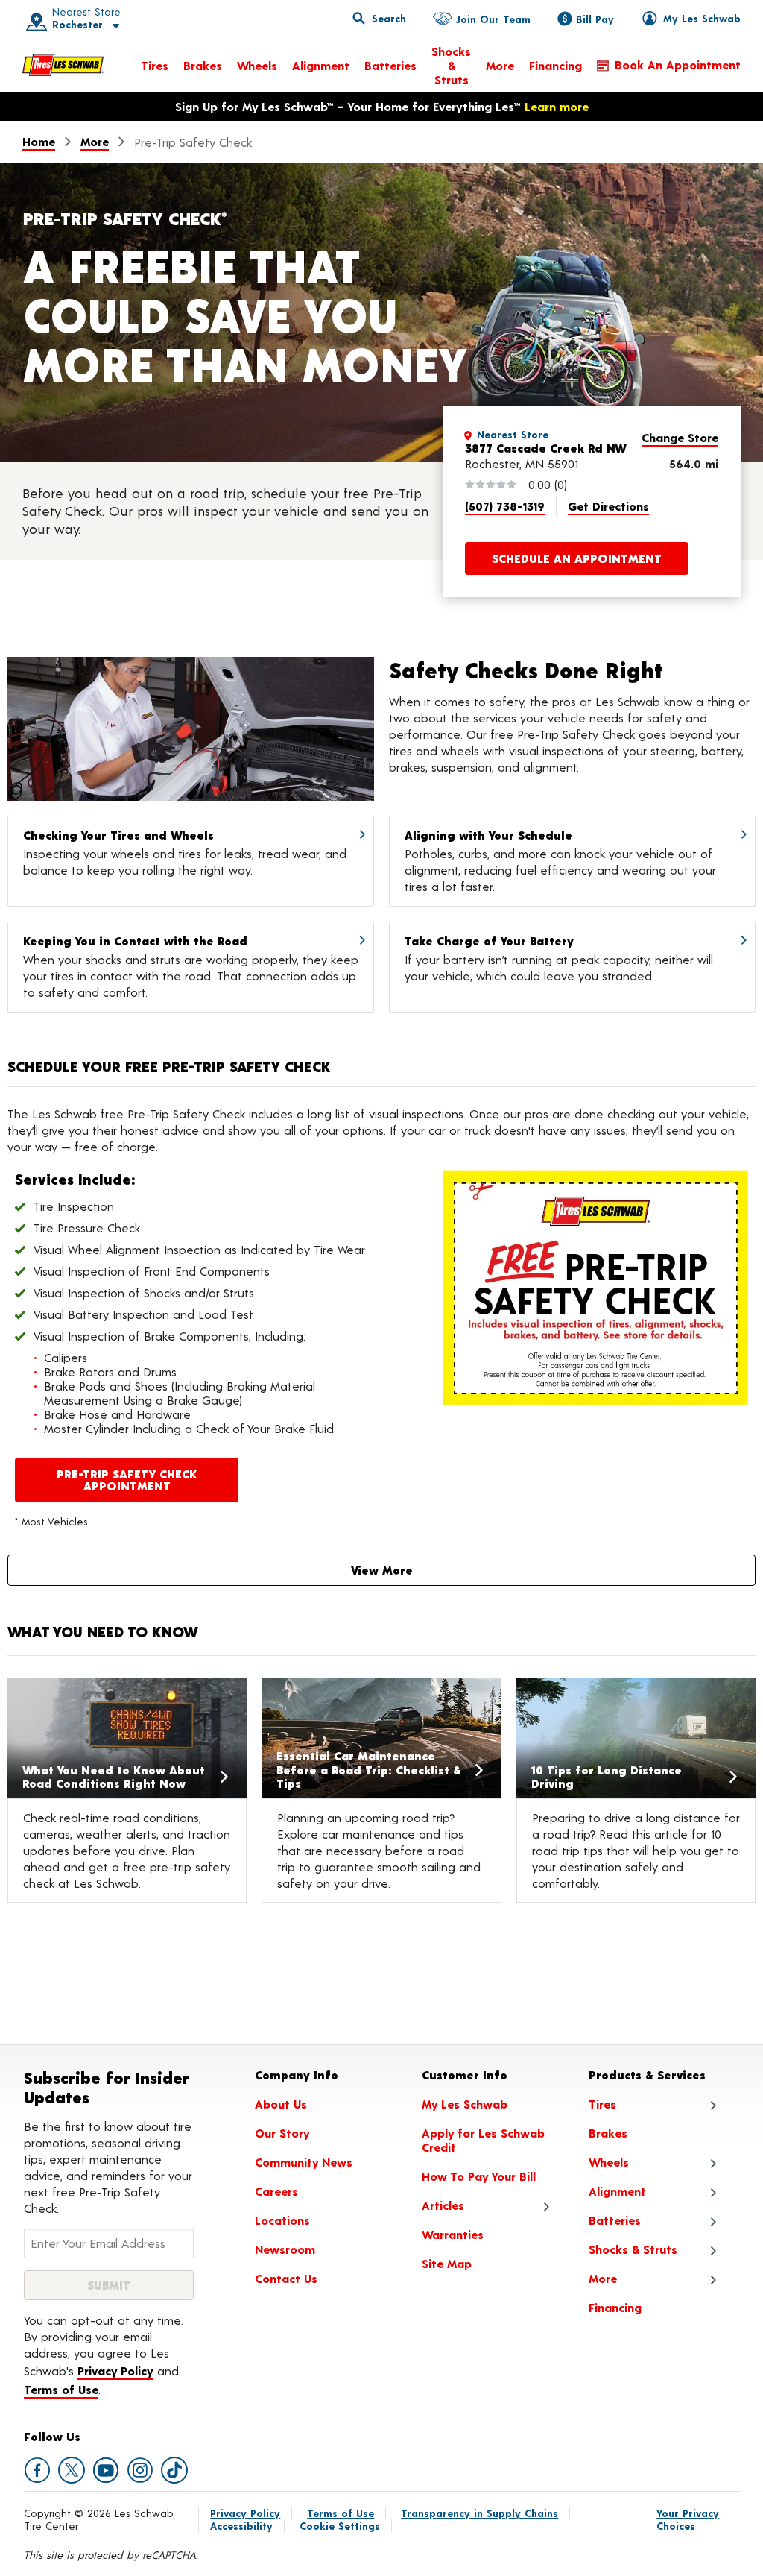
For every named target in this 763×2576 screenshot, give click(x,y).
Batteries (390, 65)
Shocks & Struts (451, 65)
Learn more (557, 106)
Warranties (453, 2234)
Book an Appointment (678, 64)
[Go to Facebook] (37, 2470)
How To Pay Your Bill (479, 2176)
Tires (155, 65)
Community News (304, 2162)
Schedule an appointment (577, 558)
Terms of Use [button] (61, 2389)
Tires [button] (602, 2104)
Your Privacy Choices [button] (688, 2519)
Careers (276, 2191)
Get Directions (608, 506)
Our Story (282, 2133)
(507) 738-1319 (505, 506)
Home (39, 141)
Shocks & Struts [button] (633, 2249)
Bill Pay (595, 19)
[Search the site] (379, 18)
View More (382, 1570)
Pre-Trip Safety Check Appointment (127, 1480)
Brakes (203, 65)
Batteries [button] (615, 2220)
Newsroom (285, 2249)
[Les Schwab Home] (63, 65)
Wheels (257, 65)
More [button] (603, 2278)
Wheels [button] (609, 2162)
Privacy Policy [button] (115, 2371)
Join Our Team (493, 19)
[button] (68, 18)
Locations (282, 2220)
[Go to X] (72, 2470)
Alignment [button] (617, 2191)
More (500, 65)
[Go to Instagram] (140, 2470)
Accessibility (241, 2526)
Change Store (680, 437)
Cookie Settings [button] (340, 2526)
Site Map (447, 2263)
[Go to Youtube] (106, 2470)
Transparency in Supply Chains (479, 2513)
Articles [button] (443, 2205)
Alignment (321, 65)
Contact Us (286, 2278)
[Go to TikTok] (174, 2470)
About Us (281, 2104)
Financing (555, 65)
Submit (109, 2285)
